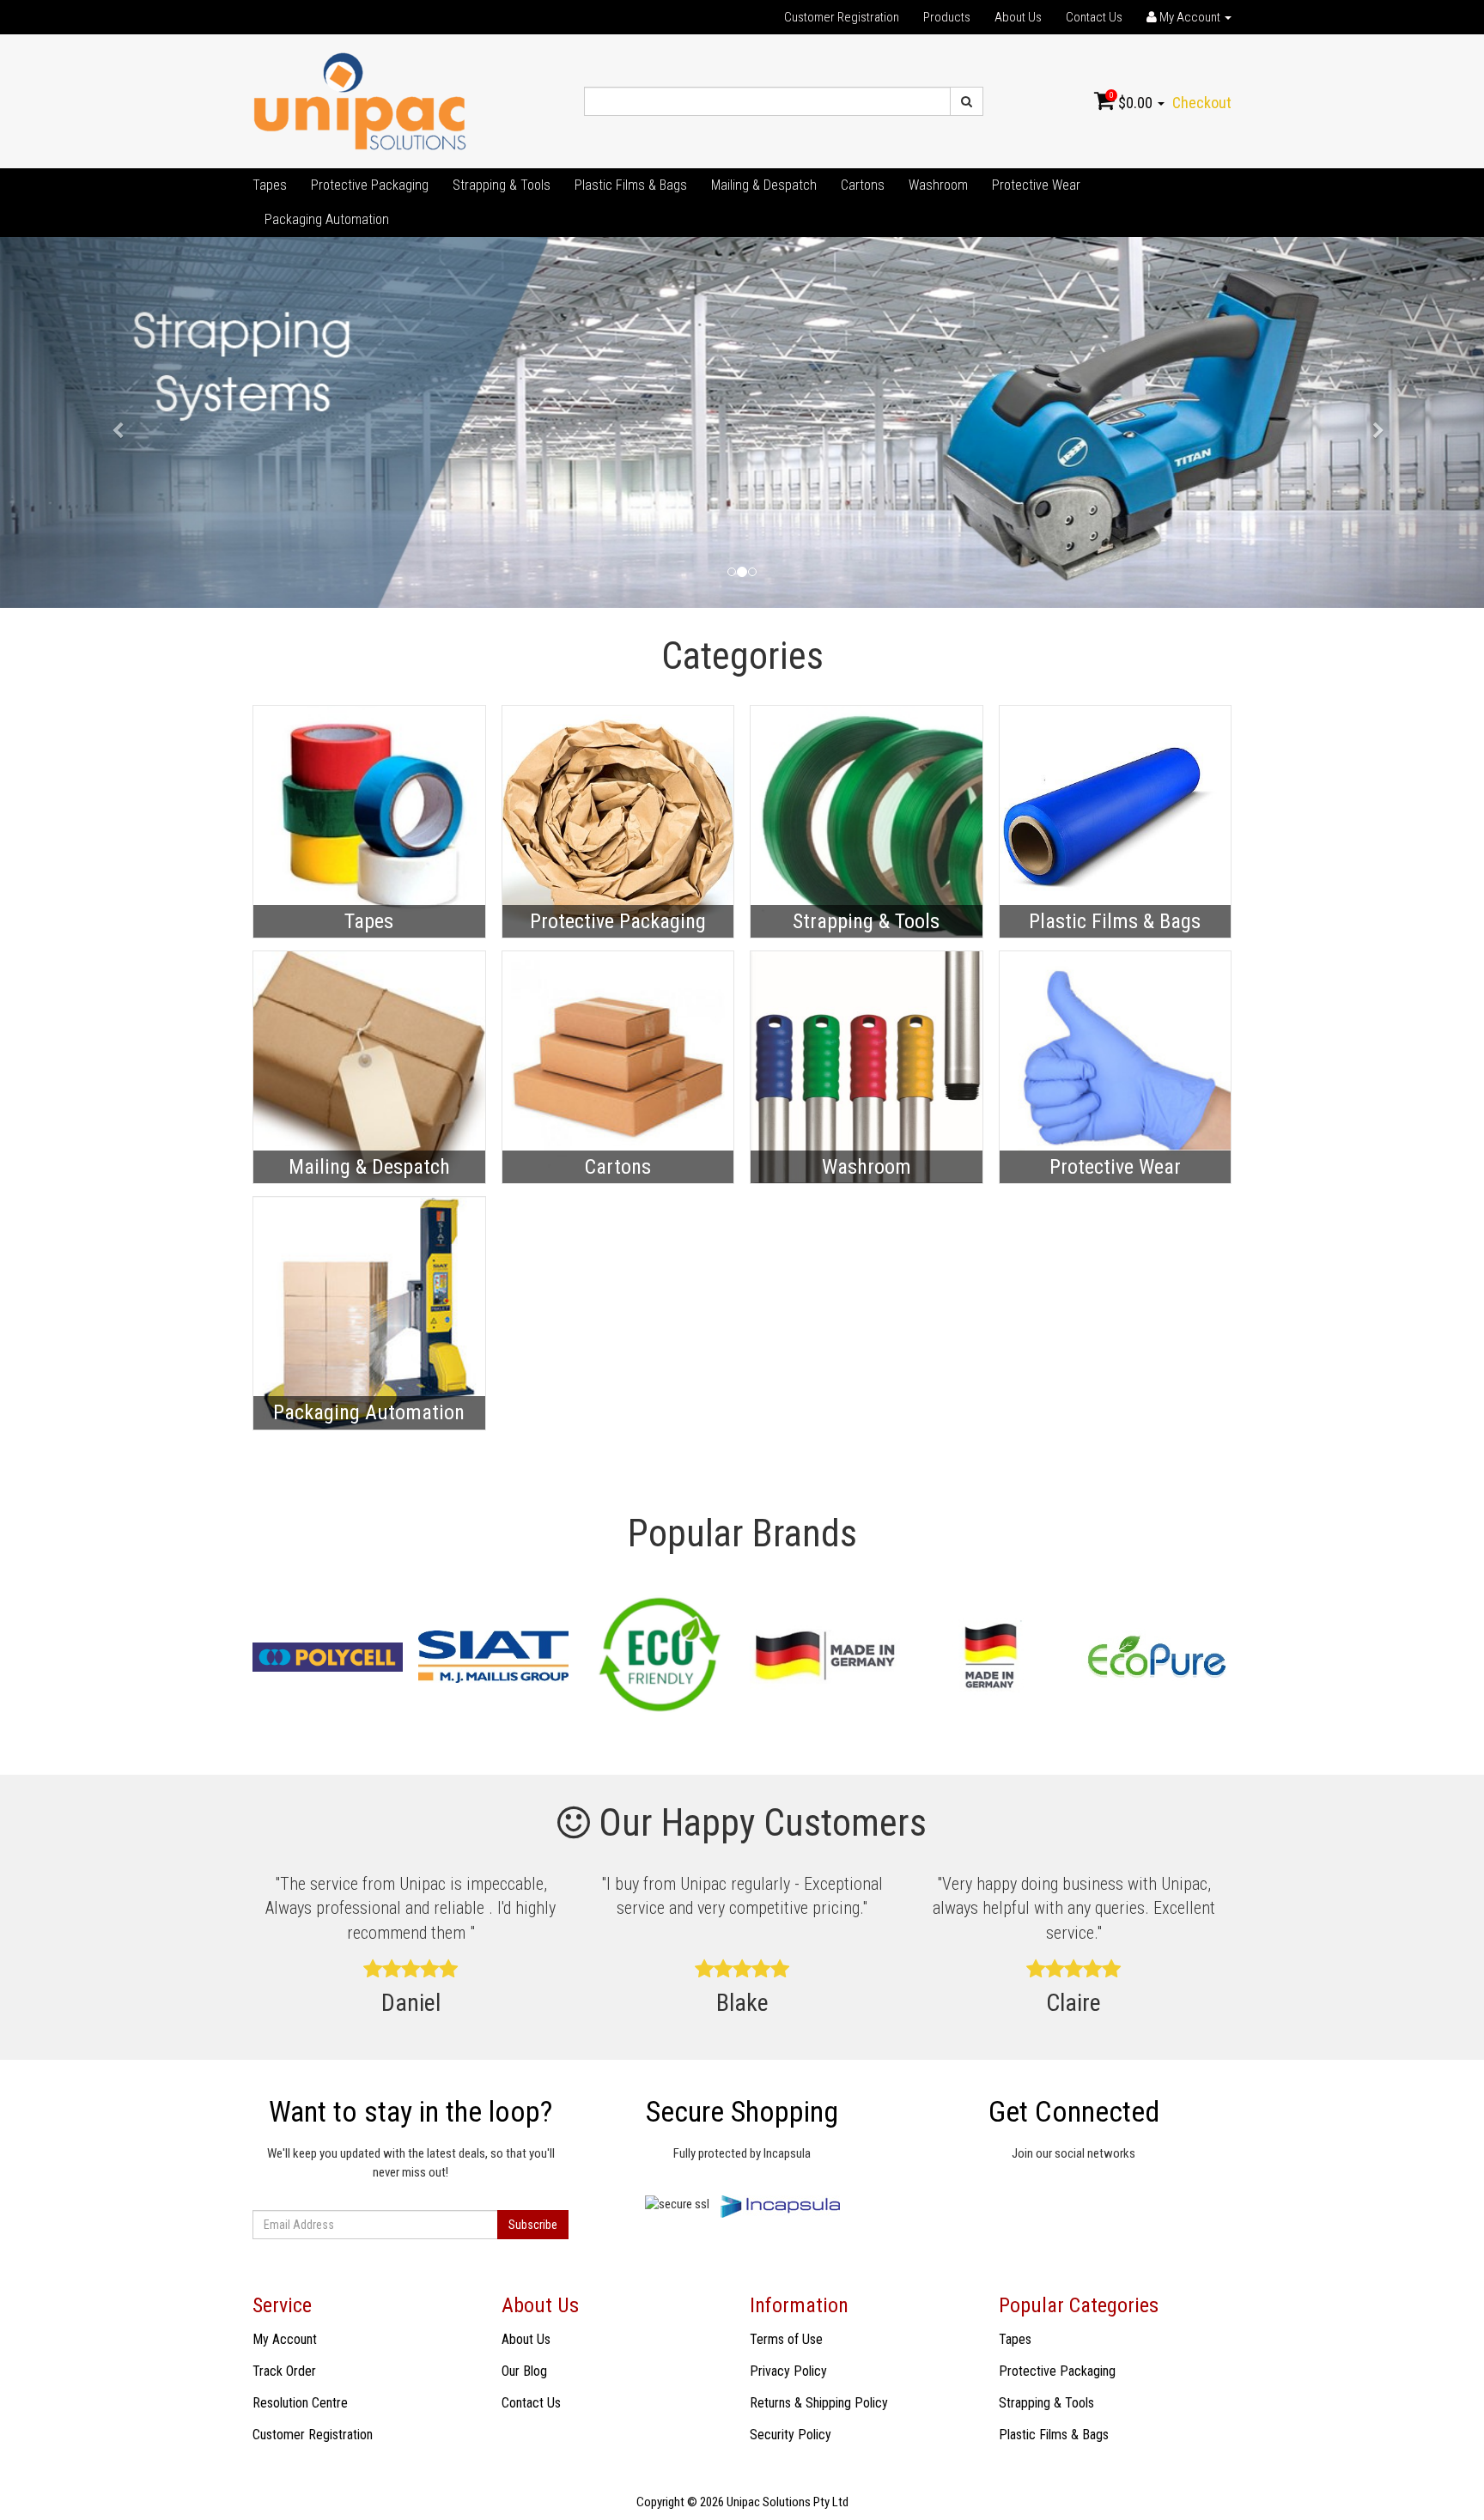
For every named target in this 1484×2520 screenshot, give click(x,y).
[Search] (967, 101)
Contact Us (1094, 17)
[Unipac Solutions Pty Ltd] (360, 100)
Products (947, 17)
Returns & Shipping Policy (819, 2403)
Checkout (1202, 103)
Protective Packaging (370, 185)
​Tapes (270, 185)
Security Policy (791, 2435)
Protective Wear (1036, 185)
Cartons (863, 185)
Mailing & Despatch (764, 185)
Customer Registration (842, 17)
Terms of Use (786, 2339)
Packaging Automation (327, 219)
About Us (1018, 17)
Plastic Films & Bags (631, 185)
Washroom (938, 185)
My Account (285, 2339)
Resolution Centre (300, 2403)
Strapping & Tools (502, 185)
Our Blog (524, 2371)
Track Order (284, 2371)
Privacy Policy (788, 2371)
